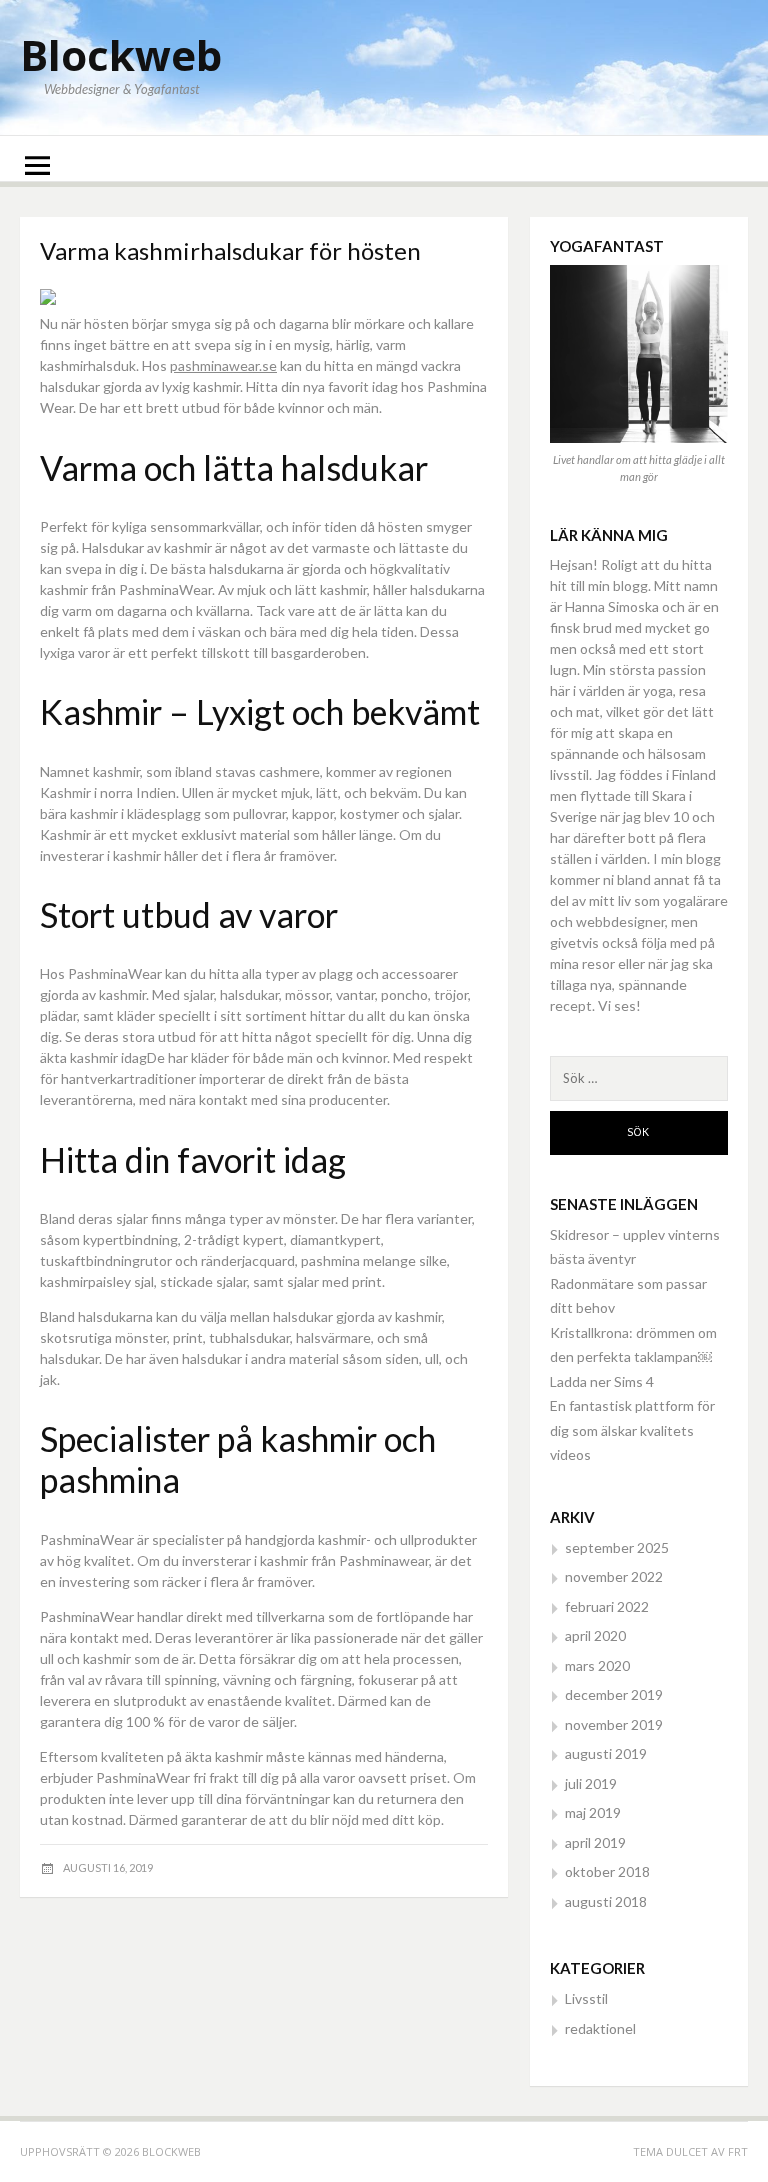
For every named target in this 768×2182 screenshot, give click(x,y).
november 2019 (614, 1724)
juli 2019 (591, 1783)
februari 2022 (607, 1606)
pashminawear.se (223, 365)
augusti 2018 (606, 1901)
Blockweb (121, 54)
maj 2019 (593, 1812)
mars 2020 (597, 1665)
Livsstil (586, 1998)
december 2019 (614, 1694)
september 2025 (617, 1547)
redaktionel (600, 2028)
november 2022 (614, 1576)
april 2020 (595, 1635)
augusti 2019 (606, 1753)
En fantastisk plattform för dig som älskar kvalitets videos (632, 1430)
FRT (738, 2151)
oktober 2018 (607, 1871)
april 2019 (595, 1842)
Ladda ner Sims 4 (602, 1381)
